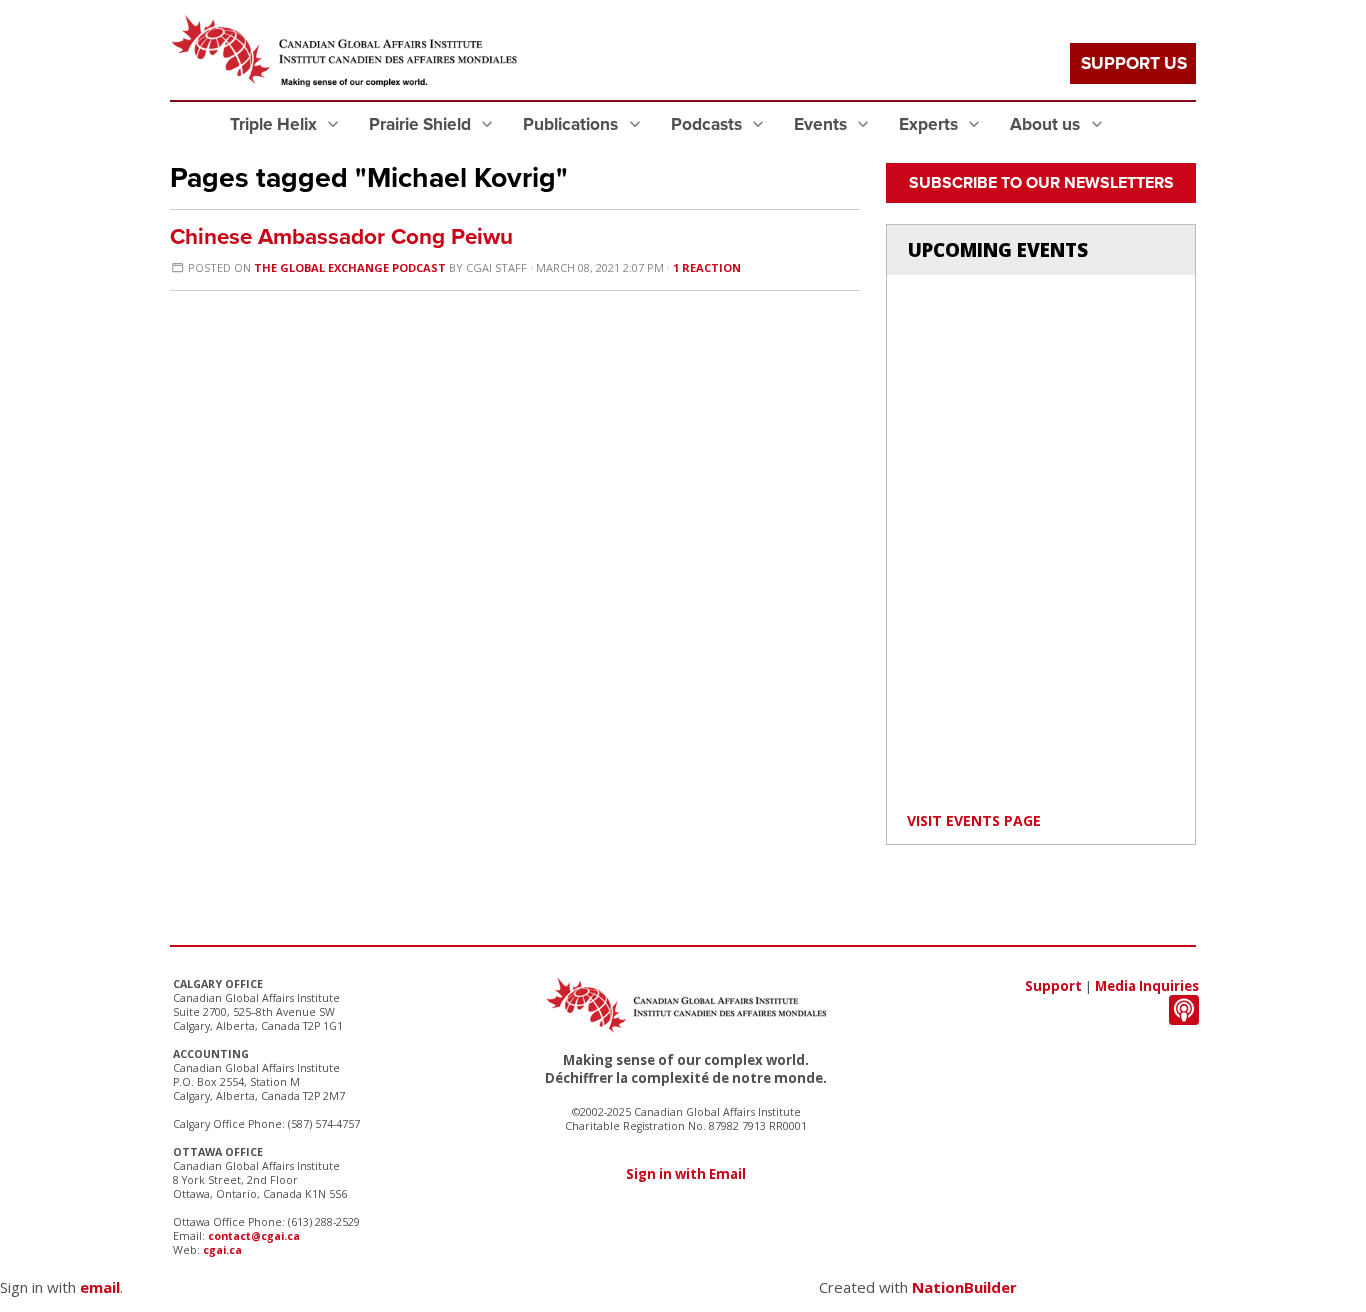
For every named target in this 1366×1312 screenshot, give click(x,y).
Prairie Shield (422, 124)
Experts (930, 124)
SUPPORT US (1134, 63)
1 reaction (707, 267)
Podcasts (708, 124)
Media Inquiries (1147, 986)
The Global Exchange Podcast (350, 267)
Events (822, 124)
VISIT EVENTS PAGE (974, 820)
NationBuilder (964, 1287)
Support (1053, 986)
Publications (572, 124)
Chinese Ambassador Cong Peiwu (341, 236)
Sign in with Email (686, 1174)
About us (1047, 124)
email (100, 1287)
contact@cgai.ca (254, 1236)
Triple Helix (275, 124)
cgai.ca (222, 1250)
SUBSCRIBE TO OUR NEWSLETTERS (1041, 183)
